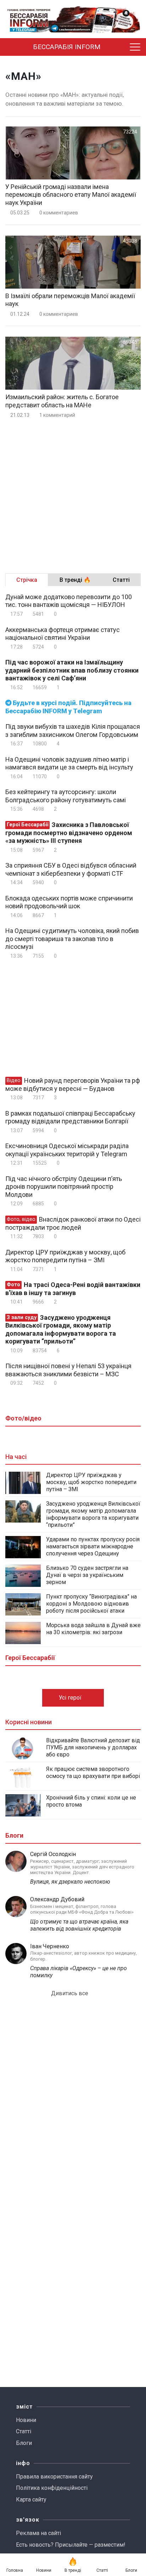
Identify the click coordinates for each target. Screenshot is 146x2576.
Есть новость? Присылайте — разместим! (71, 2545)
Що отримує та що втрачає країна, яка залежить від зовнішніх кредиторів (79, 1925)
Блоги (24, 2443)
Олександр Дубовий (57, 1899)
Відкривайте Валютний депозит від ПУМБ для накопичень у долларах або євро (93, 1747)
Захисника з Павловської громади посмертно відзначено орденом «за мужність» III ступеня (69, 833)
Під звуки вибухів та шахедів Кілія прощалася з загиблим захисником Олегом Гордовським (73, 731)
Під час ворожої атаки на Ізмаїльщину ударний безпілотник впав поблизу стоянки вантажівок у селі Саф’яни (72, 670)
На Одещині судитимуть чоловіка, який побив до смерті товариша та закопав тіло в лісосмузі (72, 939)
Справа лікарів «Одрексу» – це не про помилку (78, 1972)
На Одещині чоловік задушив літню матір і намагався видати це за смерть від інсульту (69, 763)
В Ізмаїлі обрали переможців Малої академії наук (70, 300)
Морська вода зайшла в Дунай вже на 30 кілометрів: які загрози (93, 1629)
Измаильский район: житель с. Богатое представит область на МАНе (62, 401)
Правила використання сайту (54, 2477)
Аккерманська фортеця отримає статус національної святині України (63, 634)
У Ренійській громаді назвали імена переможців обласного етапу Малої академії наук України (71, 195)
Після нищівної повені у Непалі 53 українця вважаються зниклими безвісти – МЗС (68, 1370)
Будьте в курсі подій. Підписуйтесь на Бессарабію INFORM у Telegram (68, 707)
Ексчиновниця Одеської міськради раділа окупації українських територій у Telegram (67, 1150)
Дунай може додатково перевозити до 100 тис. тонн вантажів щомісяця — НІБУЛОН (69, 601)
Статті (24, 2431)
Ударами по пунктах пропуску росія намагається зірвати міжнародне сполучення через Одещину (93, 1546)
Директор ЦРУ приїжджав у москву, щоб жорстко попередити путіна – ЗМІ (65, 1256)
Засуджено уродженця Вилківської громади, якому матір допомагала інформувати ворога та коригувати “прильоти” (61, 1330)
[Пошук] (120, 47)
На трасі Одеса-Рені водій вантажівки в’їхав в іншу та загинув (73, 1289)
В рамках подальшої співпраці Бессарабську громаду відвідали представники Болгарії (70, 1117)
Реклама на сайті (38, 2533)
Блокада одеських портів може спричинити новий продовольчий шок (69, 902)
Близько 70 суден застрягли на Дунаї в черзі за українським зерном (87, 1575)
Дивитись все (70, 1993)
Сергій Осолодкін (53, 1854)
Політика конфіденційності (52, 2488)
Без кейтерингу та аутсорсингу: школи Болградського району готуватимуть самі (66, 796)
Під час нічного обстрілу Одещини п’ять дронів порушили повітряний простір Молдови (64, 1187)
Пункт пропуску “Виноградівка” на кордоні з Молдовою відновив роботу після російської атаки (91, 1604)
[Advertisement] (73, 493)
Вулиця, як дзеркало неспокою (70, 1882)
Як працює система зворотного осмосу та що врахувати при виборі (93, 1773)
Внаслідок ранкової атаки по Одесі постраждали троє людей (73, 1223)
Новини (26, 2420)
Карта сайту (31, 2500)
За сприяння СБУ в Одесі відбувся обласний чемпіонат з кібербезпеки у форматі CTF (71, 869)
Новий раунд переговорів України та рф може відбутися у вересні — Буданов (73, 1085)
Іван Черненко (50, 1946)
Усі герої (71, 1698)
